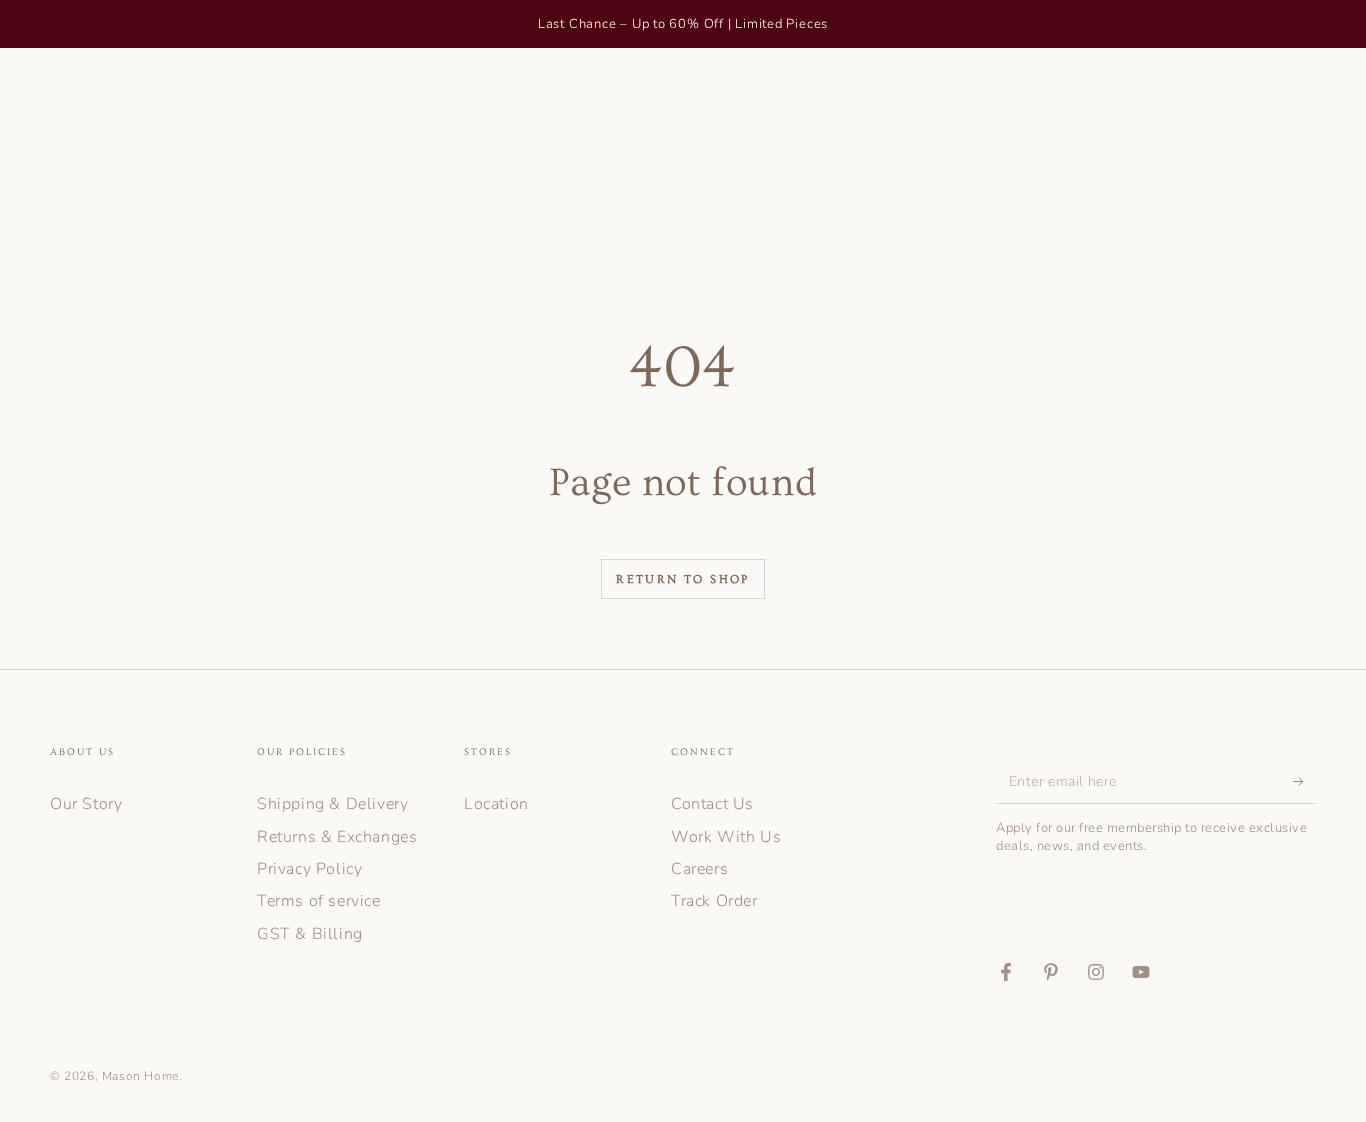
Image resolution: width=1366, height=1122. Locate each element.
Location (496, 804)
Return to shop (683, 579)
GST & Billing (310, 934)
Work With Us (726, 837)
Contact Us (712, 804)
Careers (699, 869)
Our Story (86, 804)
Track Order (714, 901)
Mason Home (140, 1076)
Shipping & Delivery (332, 804)
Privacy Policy (309, 869)
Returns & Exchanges (337, 837)
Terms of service (319, 901)
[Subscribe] (1304, 781)
